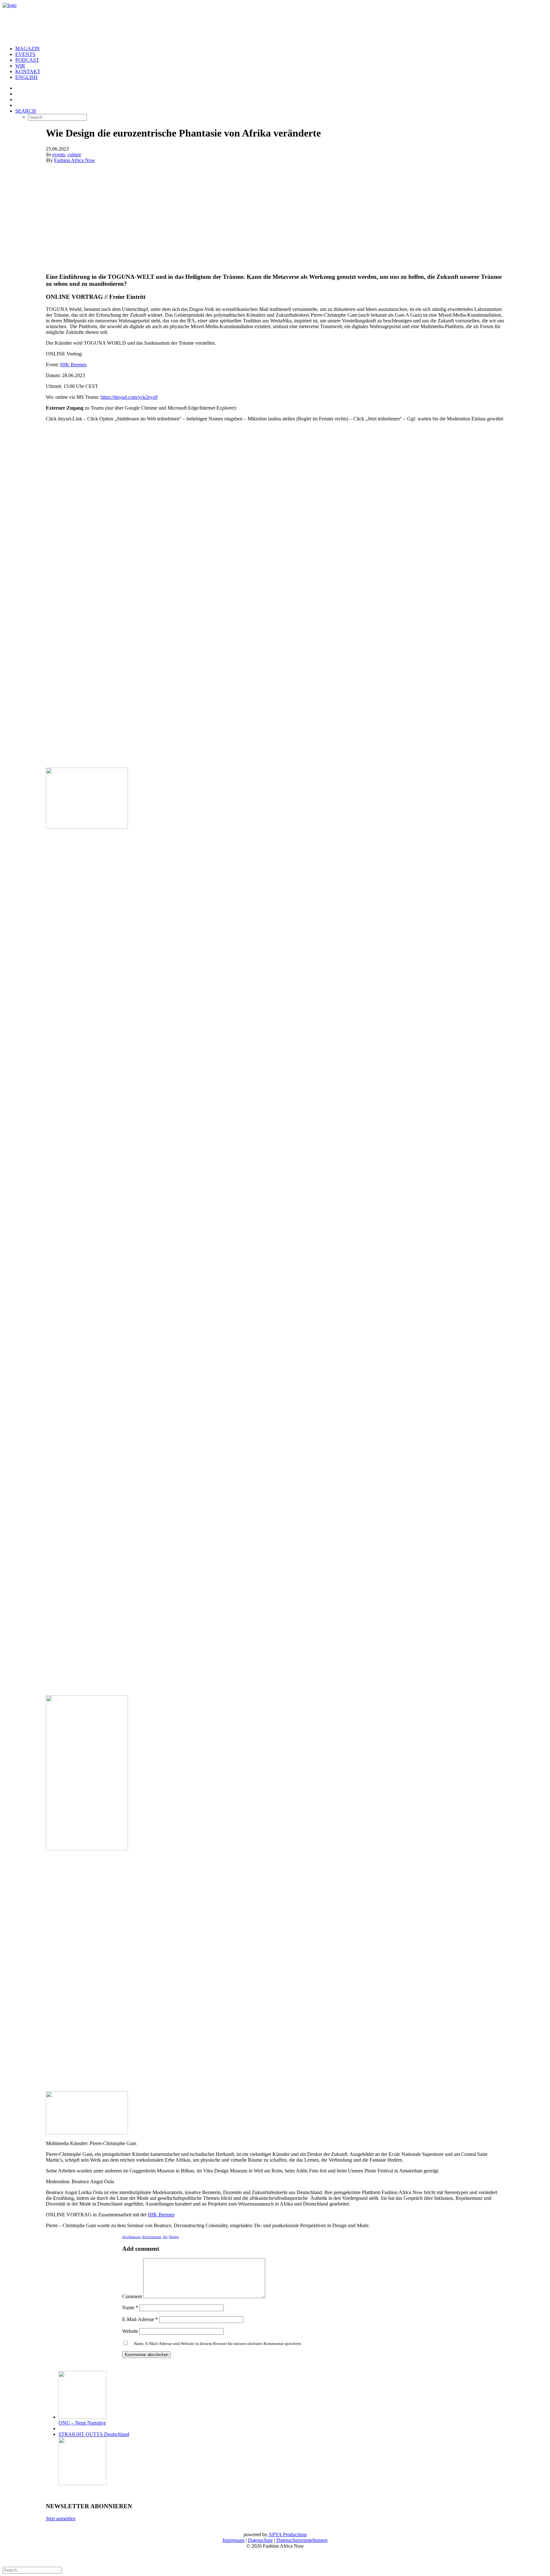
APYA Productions (288, 2534)
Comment (132, 2296)
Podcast (27, 60)
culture (74, 155)
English (26, 77)
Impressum (233, 2540)
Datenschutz (260, 2540)
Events (25, 54)
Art (165, 2237)
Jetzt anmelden (61, 2519)
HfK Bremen (73, 365)
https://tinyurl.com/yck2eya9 (129, 397)
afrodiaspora (131, 2237)
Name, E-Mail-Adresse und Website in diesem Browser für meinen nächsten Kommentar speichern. (218, 2344)
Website (130, 2331)
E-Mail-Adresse (140, 2319)
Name (130, 2308)
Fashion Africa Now (75, 160)
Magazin (28, 49)
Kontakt (28, 71)
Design (174, 2237)
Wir (20, 66)
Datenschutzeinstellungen (302, 2540)
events (59, 155)
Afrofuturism (152, 2237)
